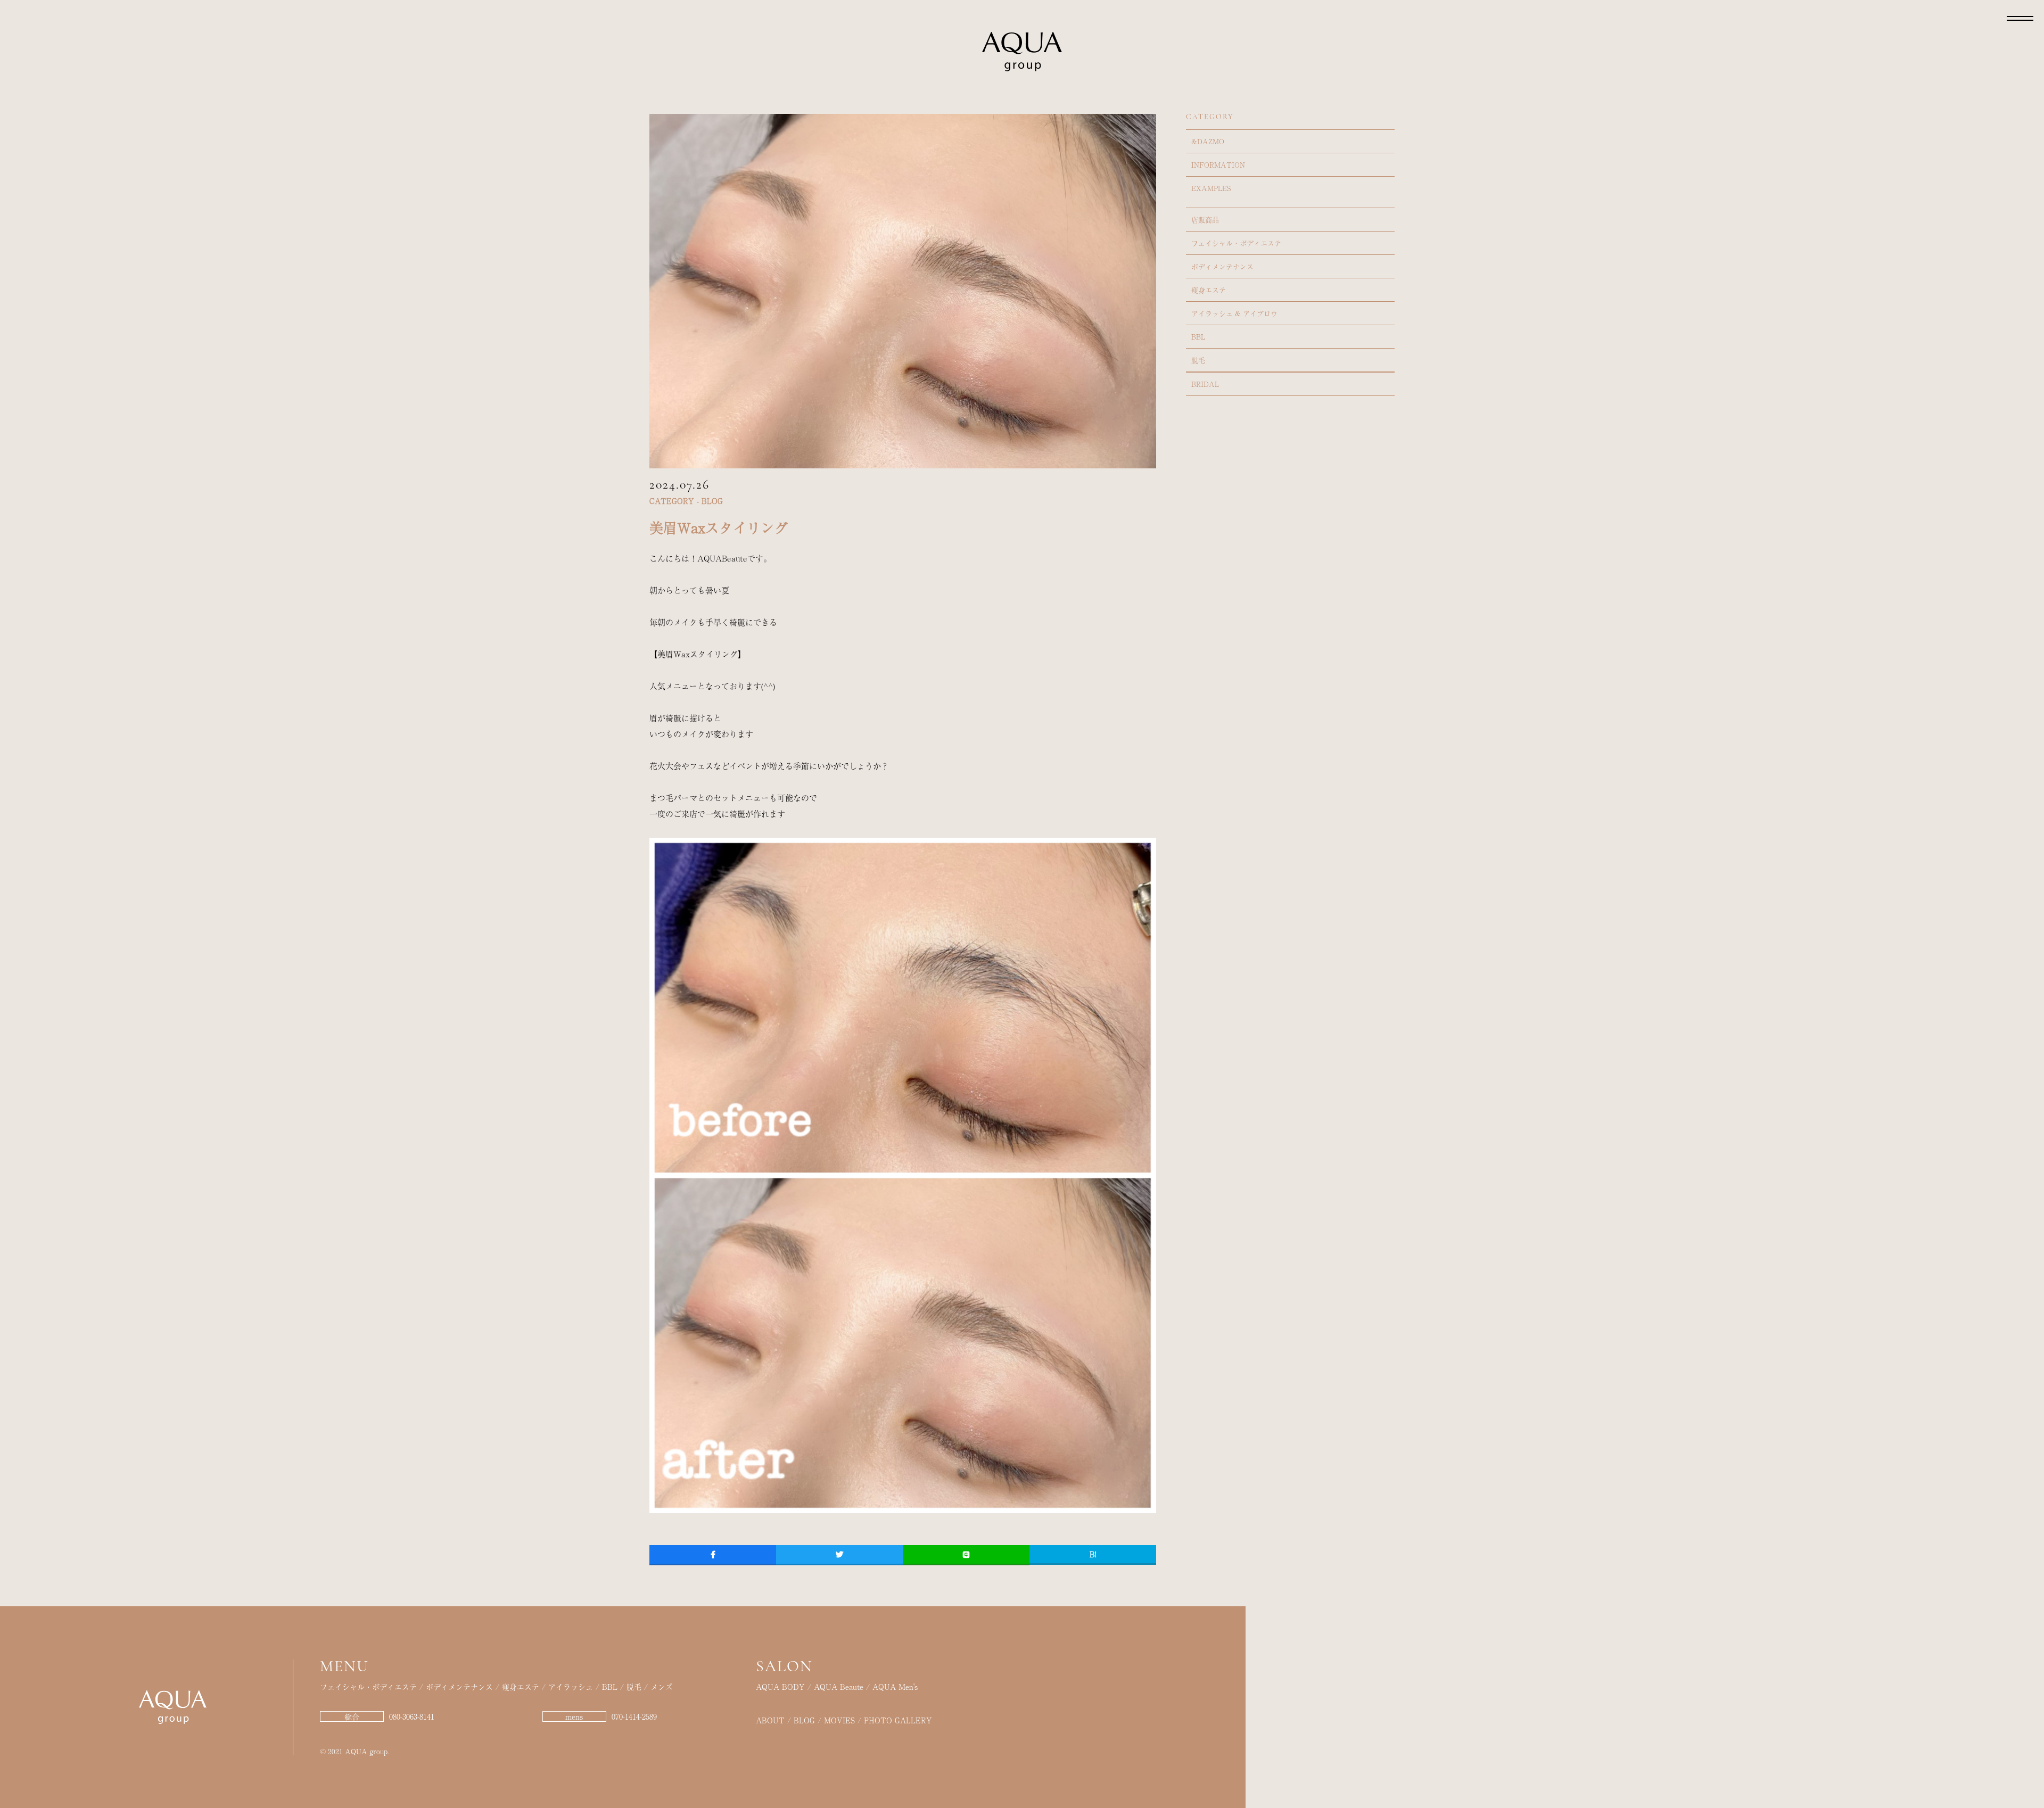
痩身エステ (1209, 290)
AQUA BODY (780, 1687)
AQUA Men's (895, 1687)
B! (1093, 1554)
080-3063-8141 (412, 1716)
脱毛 (1198, 360)
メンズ (662, 1687)
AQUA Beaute (839, 1687)
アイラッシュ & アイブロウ (1234, 313)
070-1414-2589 (634, 1716)
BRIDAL (1205, 384)
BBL (1198, 337)
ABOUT (770, 1720)
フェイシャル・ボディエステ (1236, 243)
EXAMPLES (1211, 188)
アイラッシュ (571, 1687)
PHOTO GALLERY (898, 1720)
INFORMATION (1218, 165)
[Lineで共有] (966, 1554)
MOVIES (839, 1720)
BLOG (804, 1720)
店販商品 (1205, 220)
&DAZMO (1208, 141)
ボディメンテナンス (1222, 266)
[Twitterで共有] (839, 1554)
